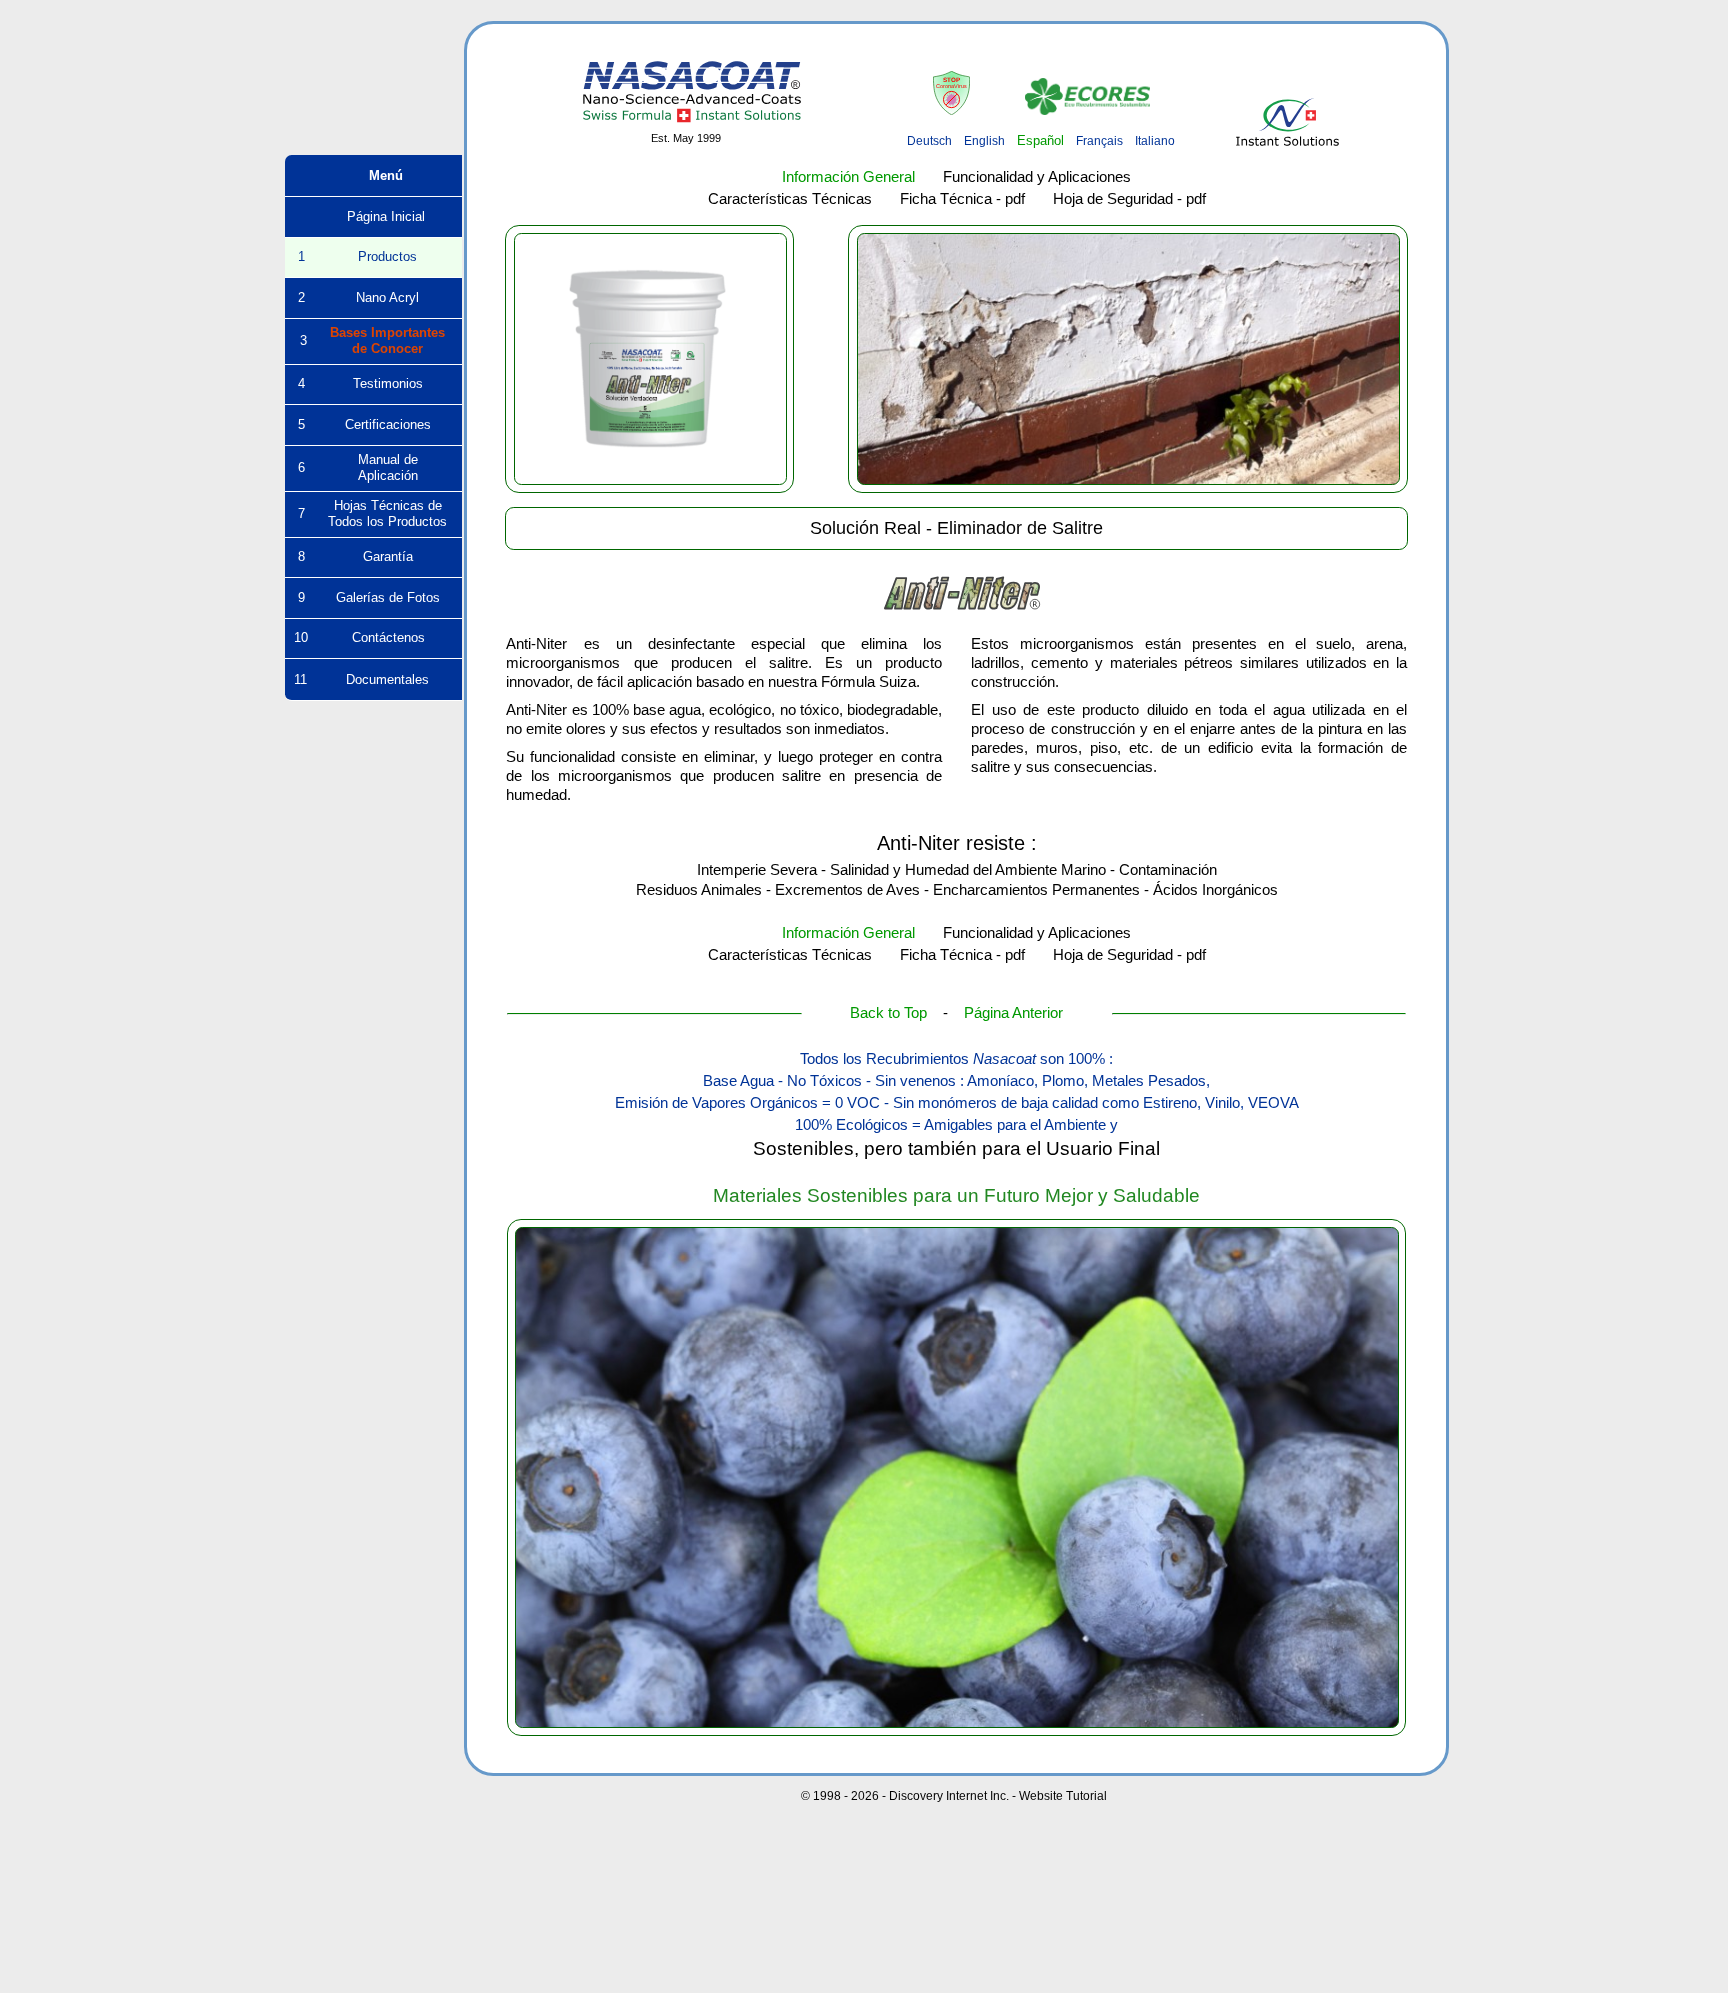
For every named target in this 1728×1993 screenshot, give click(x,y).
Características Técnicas (790, 199)
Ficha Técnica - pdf (962, 199)
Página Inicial (374, 216)
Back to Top (888, 1013)
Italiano (1155, 141)
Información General (848, 177)
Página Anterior (1013, 1013)
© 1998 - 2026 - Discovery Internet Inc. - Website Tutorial (954, 1796)
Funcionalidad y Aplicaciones (1037, 177)
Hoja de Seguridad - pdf (1129, 199)
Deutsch (929, 141)
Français (1099, 141)
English (984, 141)
